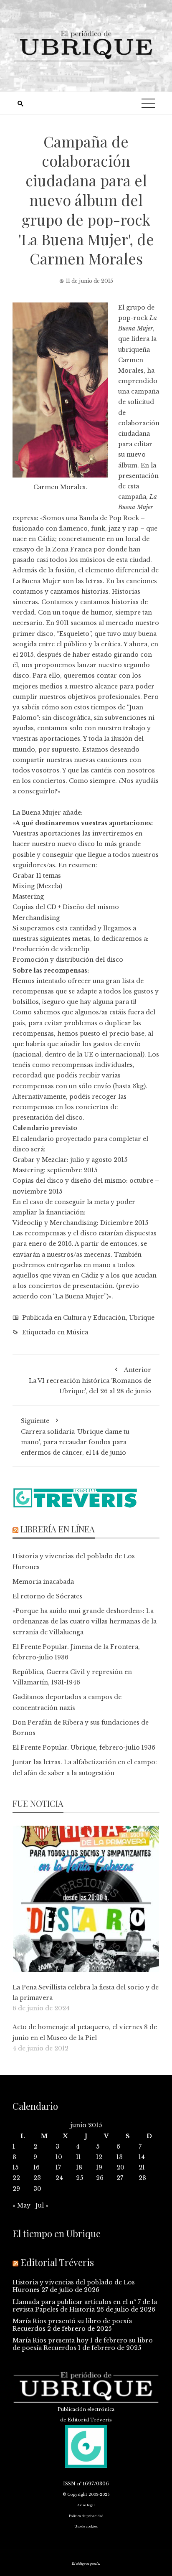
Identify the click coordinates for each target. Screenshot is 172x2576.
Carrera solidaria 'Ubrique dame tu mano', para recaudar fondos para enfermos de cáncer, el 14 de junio (75, 1437)
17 (58, 2167)
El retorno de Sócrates (47, 1596)
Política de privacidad (86, 2516)
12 (99, 2157)
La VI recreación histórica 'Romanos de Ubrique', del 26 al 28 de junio (90, 1381)
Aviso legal (86, 2505)
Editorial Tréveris (57, 2262)
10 (59, 2157)
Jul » (42, 2205)
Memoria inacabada (43, 1582)
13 (120, 2157)
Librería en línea (58, 1529)
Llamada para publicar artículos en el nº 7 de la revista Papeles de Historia (85, 2306)
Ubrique (142, 1318)
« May (21, 2205)
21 (142, 2167)
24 (59, 2178)
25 (80, 2178)
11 (78, 2157)
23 (37, 2178)
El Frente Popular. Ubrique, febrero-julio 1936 (84, 1748)
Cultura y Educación (94, 1318)
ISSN (69, 2484)
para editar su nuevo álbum (135, 455)
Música (77, 1332)
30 (37, 2189)
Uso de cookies (86, 2526)
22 (16, 2178)
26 (100, 2178)
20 (120, 2167)
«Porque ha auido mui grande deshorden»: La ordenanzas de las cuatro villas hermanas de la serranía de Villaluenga (85, 1621)
